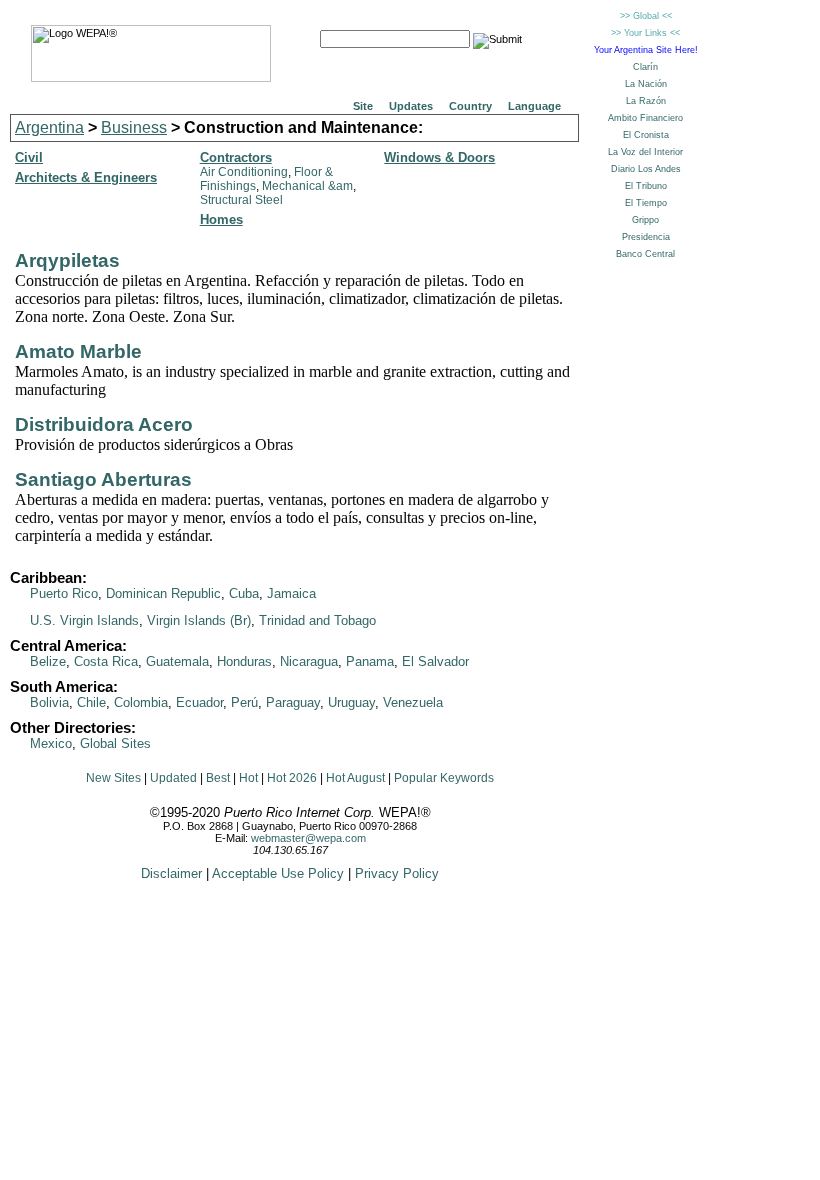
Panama (370, 661)
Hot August (355, 778)
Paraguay (293, 702)
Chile (91, 702)
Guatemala (177, 661)
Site (363, 106)
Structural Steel (241, 200)
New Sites (113, 778)
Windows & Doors (439, 157)
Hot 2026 (292, 778)
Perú (244, 702)
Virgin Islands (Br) (199, 620)
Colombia (141, 702)
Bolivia (49, 702)
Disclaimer (171, 873)
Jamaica (291, 593)
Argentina (49, 127)
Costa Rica (106, 661)
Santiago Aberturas (103, 479)
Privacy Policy (397, 873)
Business (134, 127)
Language (534, 106)
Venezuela (413, 702)
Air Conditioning (244, 172)
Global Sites (115, 743)
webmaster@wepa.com (308, 838)
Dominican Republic (163, 593)
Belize (48, 661)
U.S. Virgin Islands (84, 620)
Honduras (244, 661)
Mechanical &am (307, 186)
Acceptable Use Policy (278, 873)
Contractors (236, 157)
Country (470, 106)
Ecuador (199, 702)
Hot (248, 778)
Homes (221, 219)
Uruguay (351, 702)
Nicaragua (309, 661)
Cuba (244, 593)
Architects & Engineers (86, 177)
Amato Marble (78, 351)
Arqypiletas (67, 260)
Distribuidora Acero (104, 424)
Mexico (51, 743)
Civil (29, 157)
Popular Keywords (444, 778)
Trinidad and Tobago (317, 620)
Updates (411, 106)
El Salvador (435, 661)
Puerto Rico (64, 593)
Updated (173, 778)
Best (218, 778)
